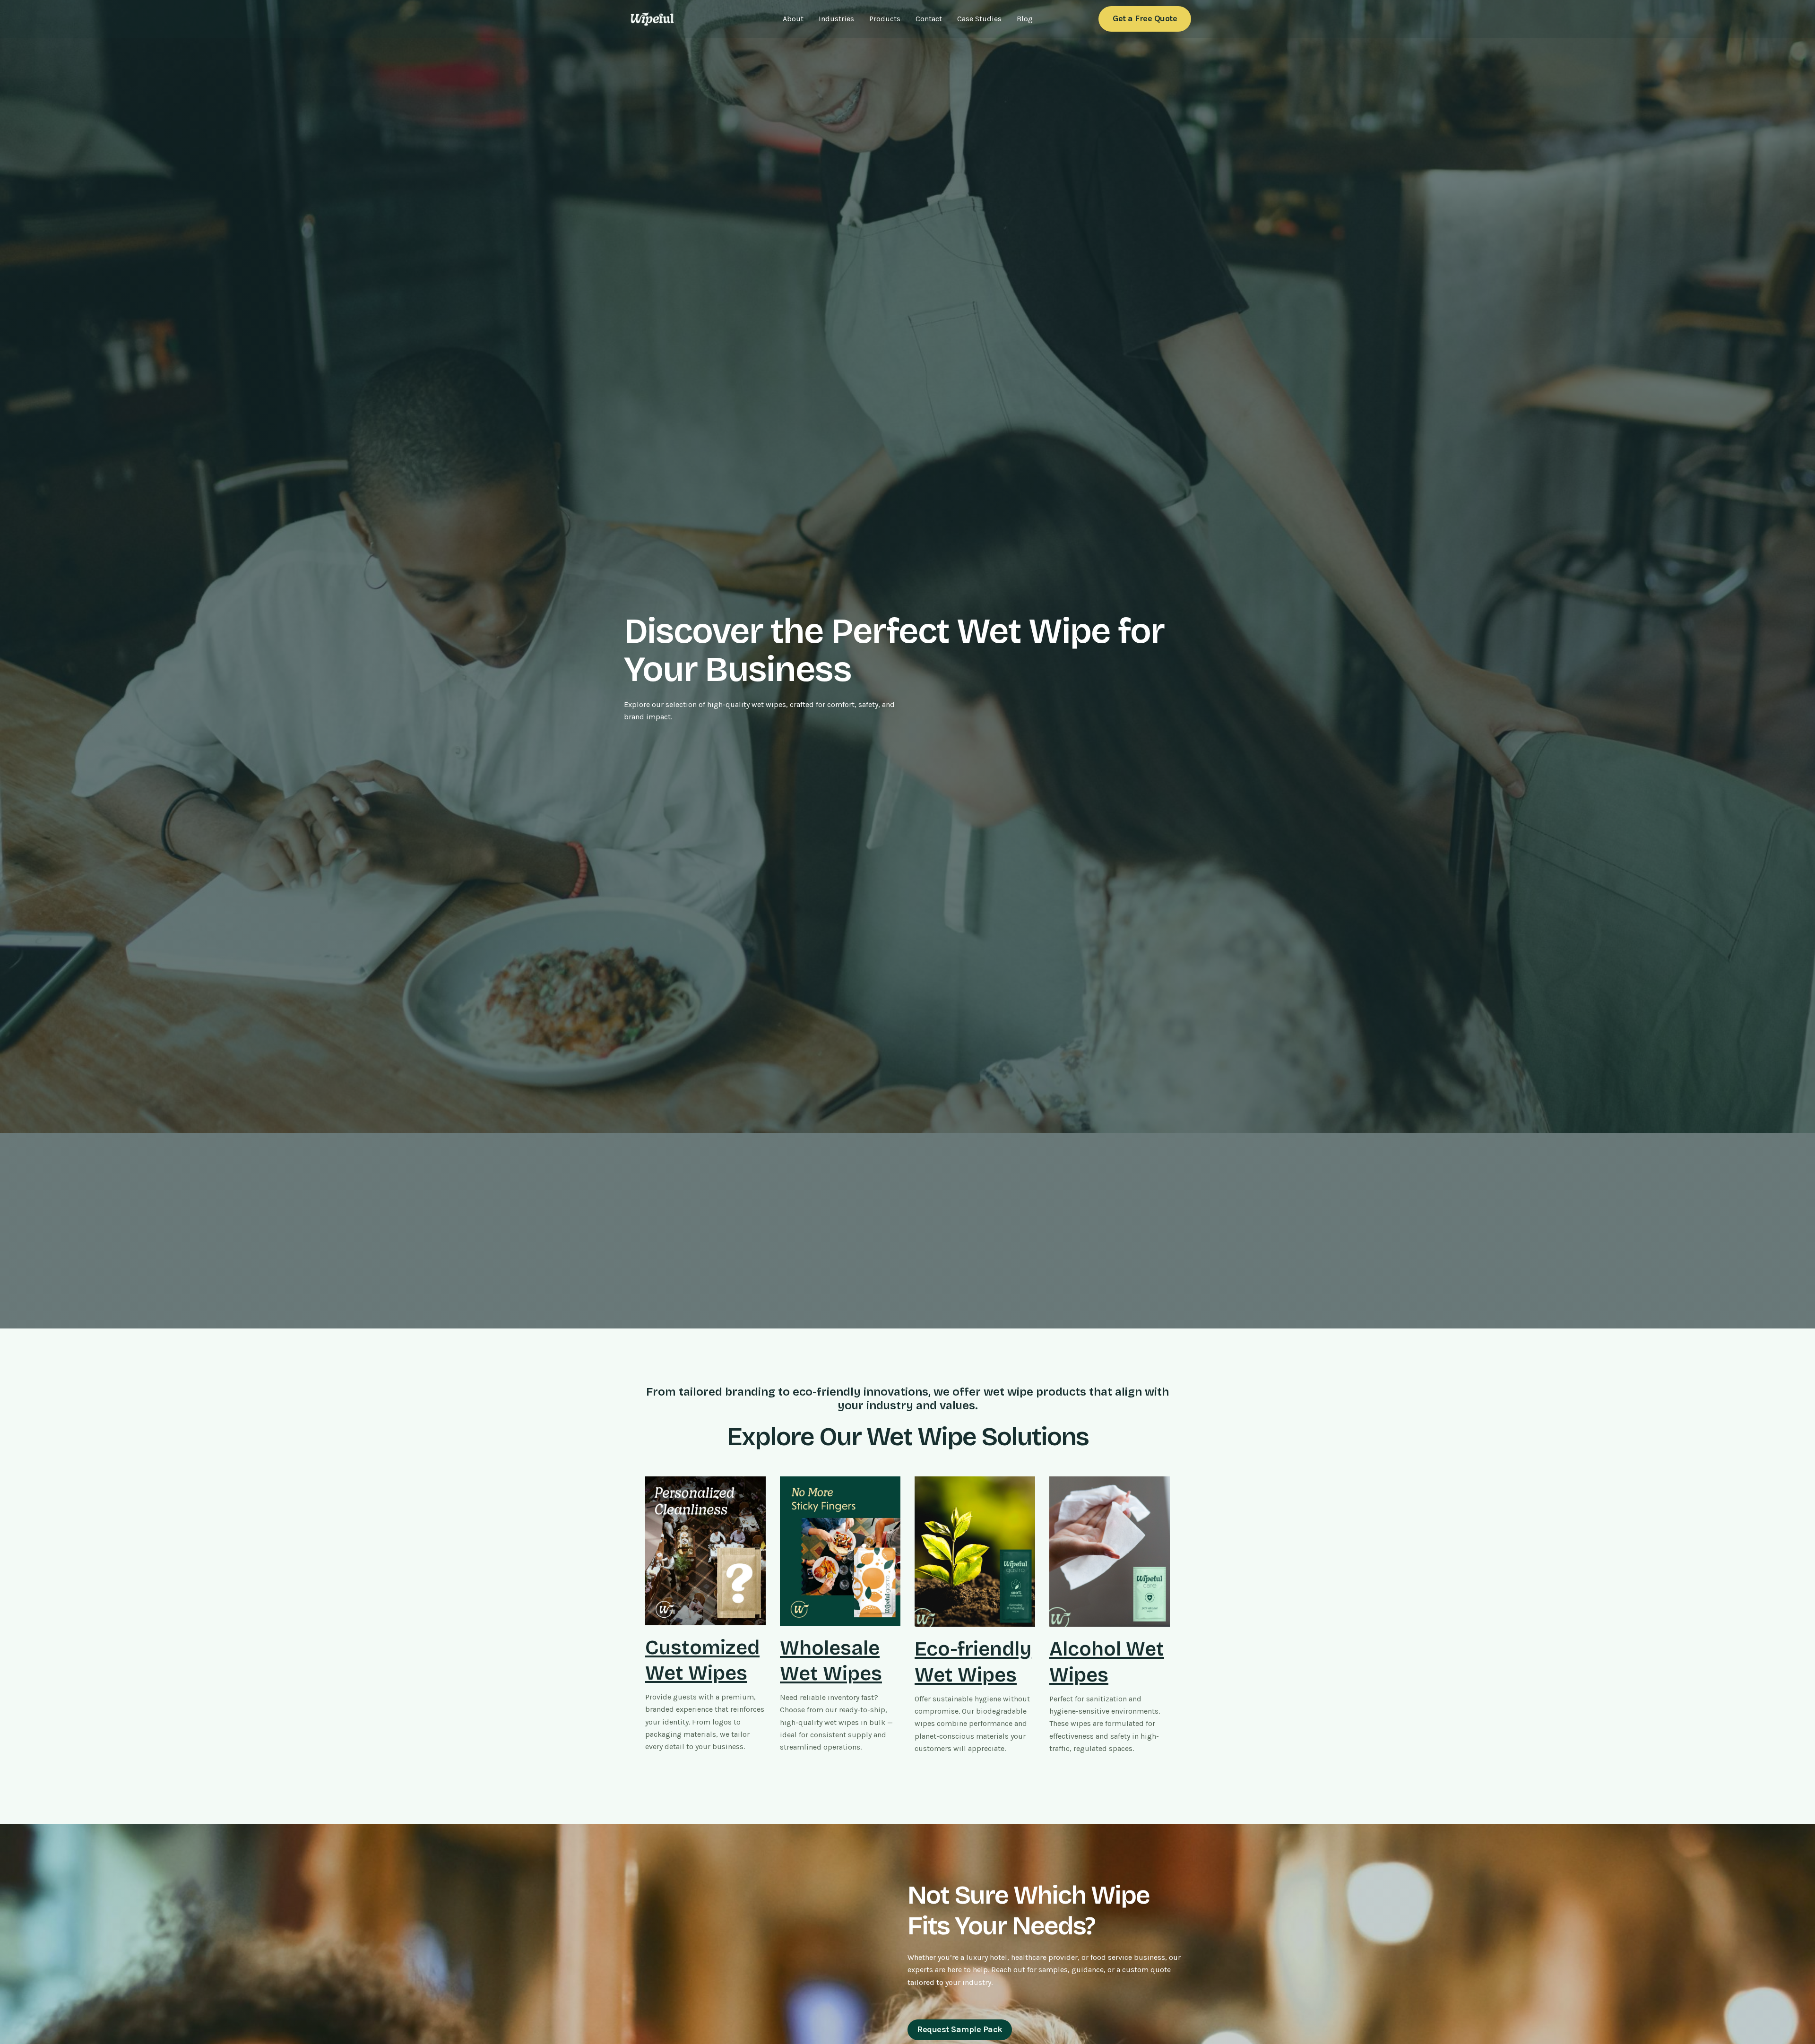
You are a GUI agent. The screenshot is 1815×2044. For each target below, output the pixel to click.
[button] (1145, 19)
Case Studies (979, 19)
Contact (929, 19)
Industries (836, 19)
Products (885, 19)
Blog (1025, 19)
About (793, 19)
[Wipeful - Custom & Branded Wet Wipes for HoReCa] (652, 18)
